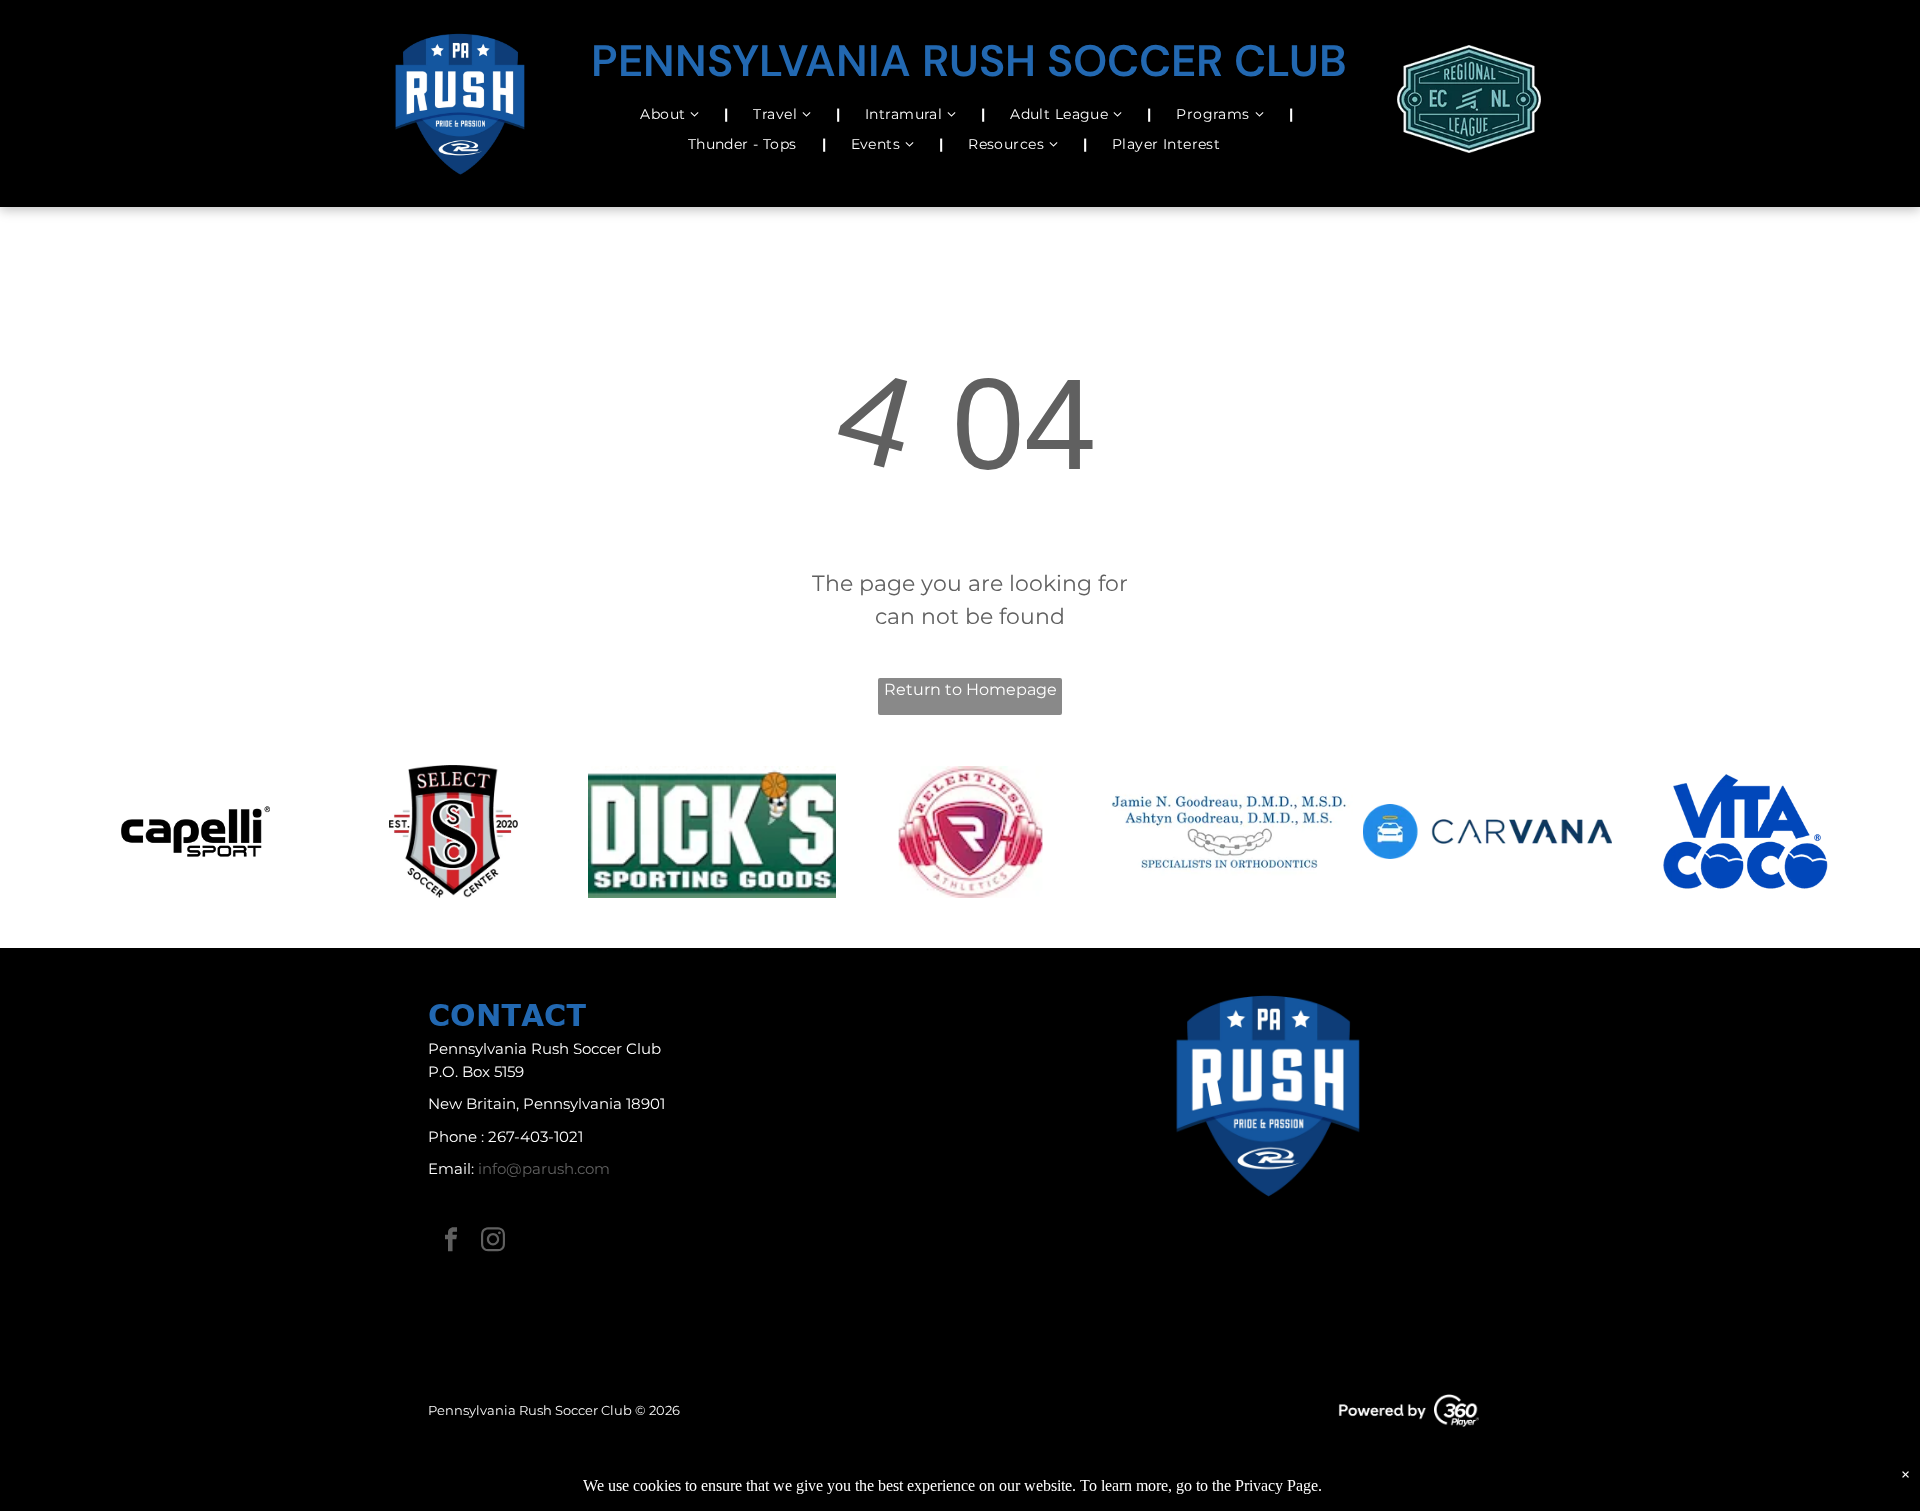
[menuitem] (671, 114)
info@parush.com (544, 1168)
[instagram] (493, 1242)
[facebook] (451, 1242)
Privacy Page (1276, 1485)
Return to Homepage (970, 689)
